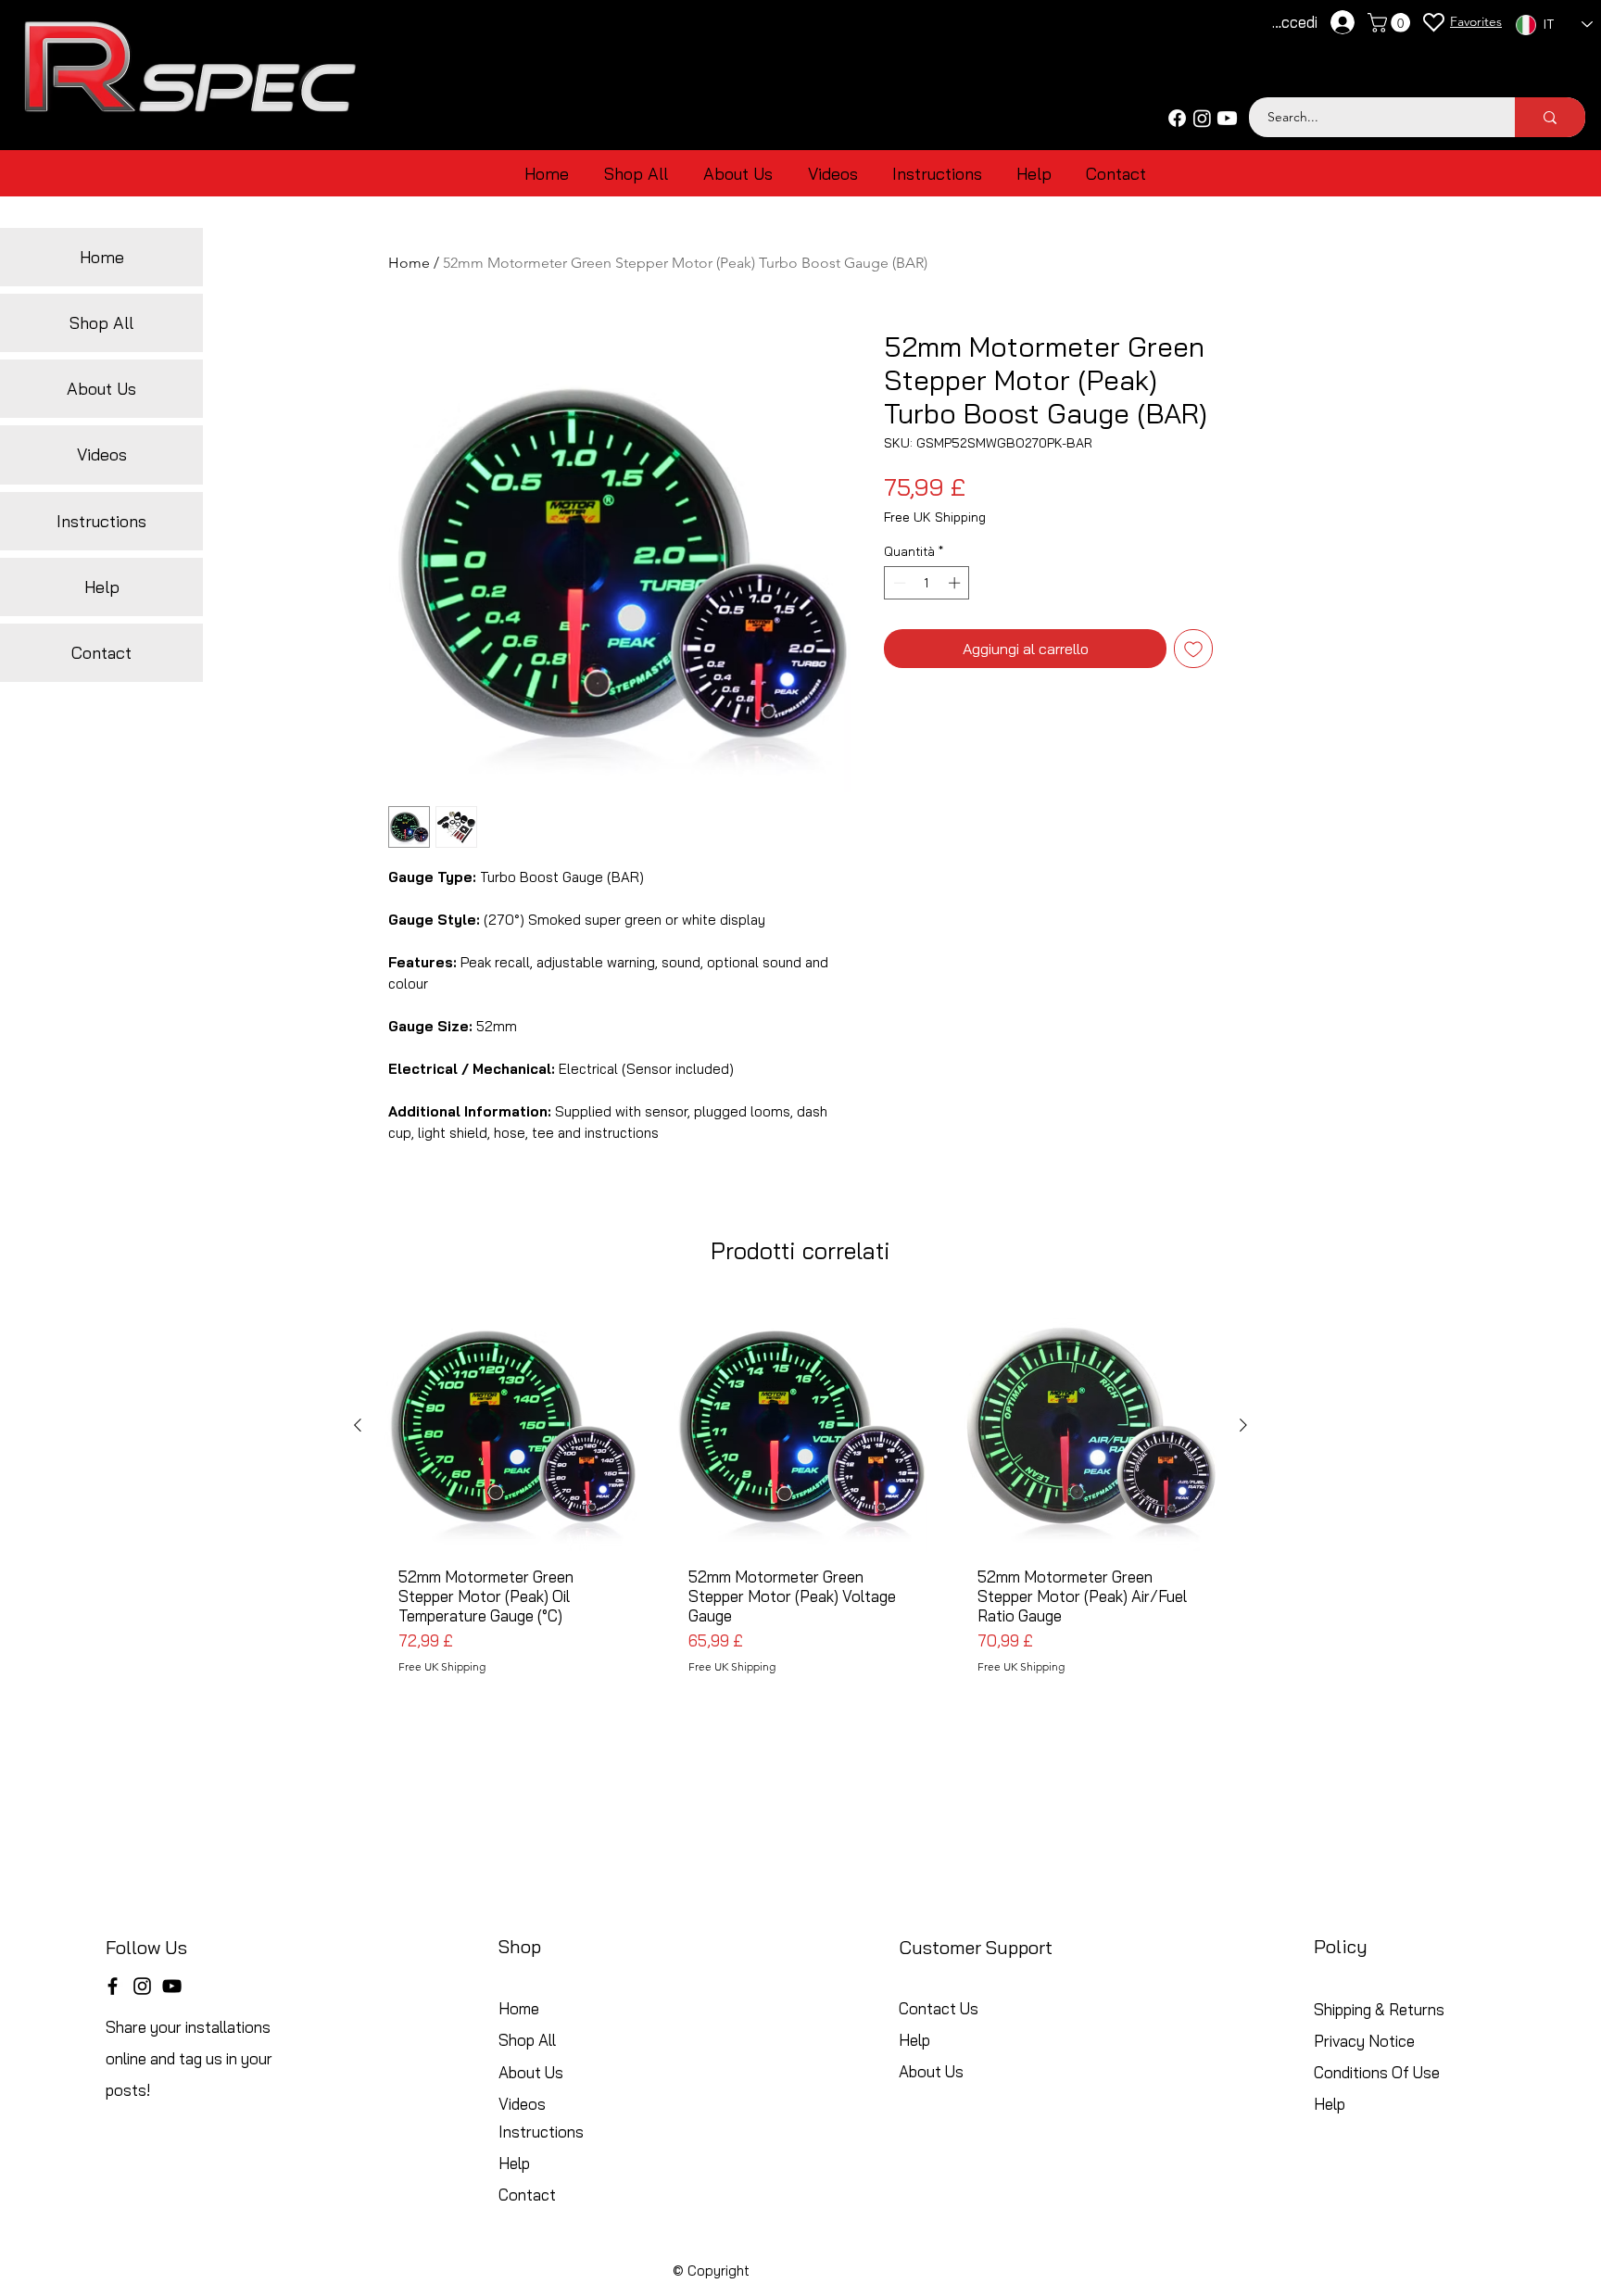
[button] (1391, 23)
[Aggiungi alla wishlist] (1193, 649)
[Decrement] (898, 583)
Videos (102, 454)
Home (409, 263)
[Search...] (1550, 117)
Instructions (101, 521)
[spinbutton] (927, 583)
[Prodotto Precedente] (358, 1425)
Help (102, 587)
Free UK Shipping (935, 517)
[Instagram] (1202, 118)
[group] (800, 1504)
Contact (101, 653)
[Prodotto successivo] (1243, 1425)
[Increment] (956, 583)
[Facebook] (1177, 118)
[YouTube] (172, 1986)
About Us (101, 389)
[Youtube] (1227, 118)
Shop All (101, 323)
